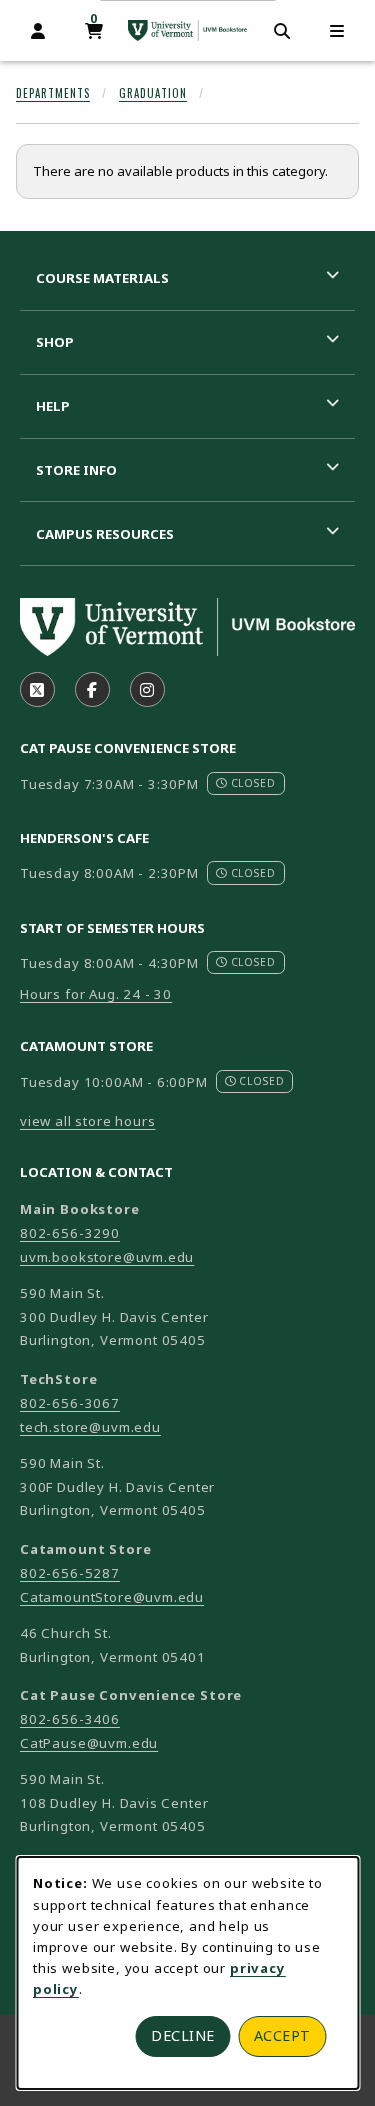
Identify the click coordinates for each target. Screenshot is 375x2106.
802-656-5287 (70, 1573)
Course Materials (102, 278)
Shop (55, 342)
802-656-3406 (70, 1719)
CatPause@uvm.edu (89, 1743)
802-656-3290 (70, 1233)
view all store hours (88, 1121)
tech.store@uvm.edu (90, 1427)
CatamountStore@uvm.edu (112, 1597)
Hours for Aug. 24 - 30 (96, 994)
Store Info (76, 470)
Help (53, 406)
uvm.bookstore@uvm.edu (107, 1257)
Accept (282, 2035)
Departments (53, 93)
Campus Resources (105, 534)
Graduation (153, 93)
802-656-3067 (70, 1403)
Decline (183, 2035)
